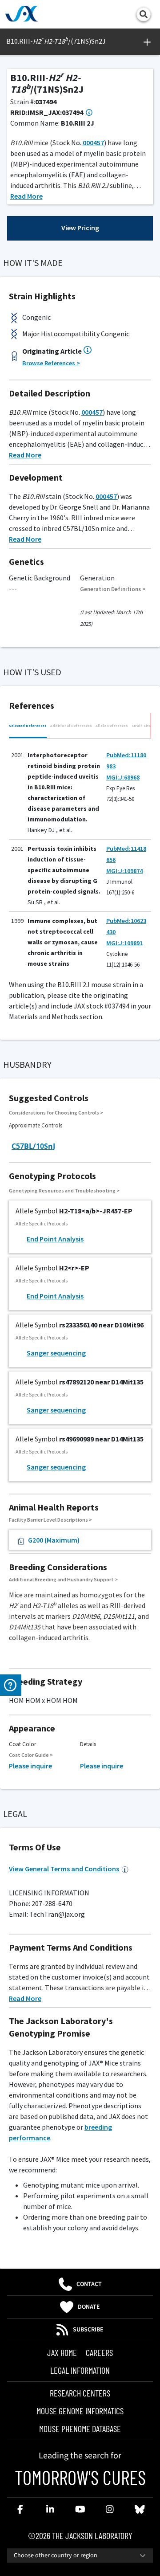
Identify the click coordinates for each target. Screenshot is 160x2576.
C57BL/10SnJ (33, 1146)
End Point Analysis (55, 1239)
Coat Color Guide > (31, 1755)
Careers (99, 2352)
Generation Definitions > (113, 589)
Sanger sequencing (56, 1353)
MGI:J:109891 (124, 943)
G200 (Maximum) (54, 1540)
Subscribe (88, 2330)
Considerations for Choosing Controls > (56, 1112)
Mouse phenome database (80, 2429)
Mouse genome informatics (80, 2411)
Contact (89, 2284)
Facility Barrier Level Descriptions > (50, 1520)
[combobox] (80, 2556)
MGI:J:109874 (124, 871)
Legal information (80, 2370)
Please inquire (30, 1766)
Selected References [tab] (28, 726)
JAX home (62, 2352)
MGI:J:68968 (123, 777)
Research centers (80, 2393)
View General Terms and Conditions (64, 1869)
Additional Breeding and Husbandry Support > (63, 1579)
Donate (89, 2307)
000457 (93, 143)
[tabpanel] (80, 854)
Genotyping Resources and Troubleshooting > (64, 1190)
